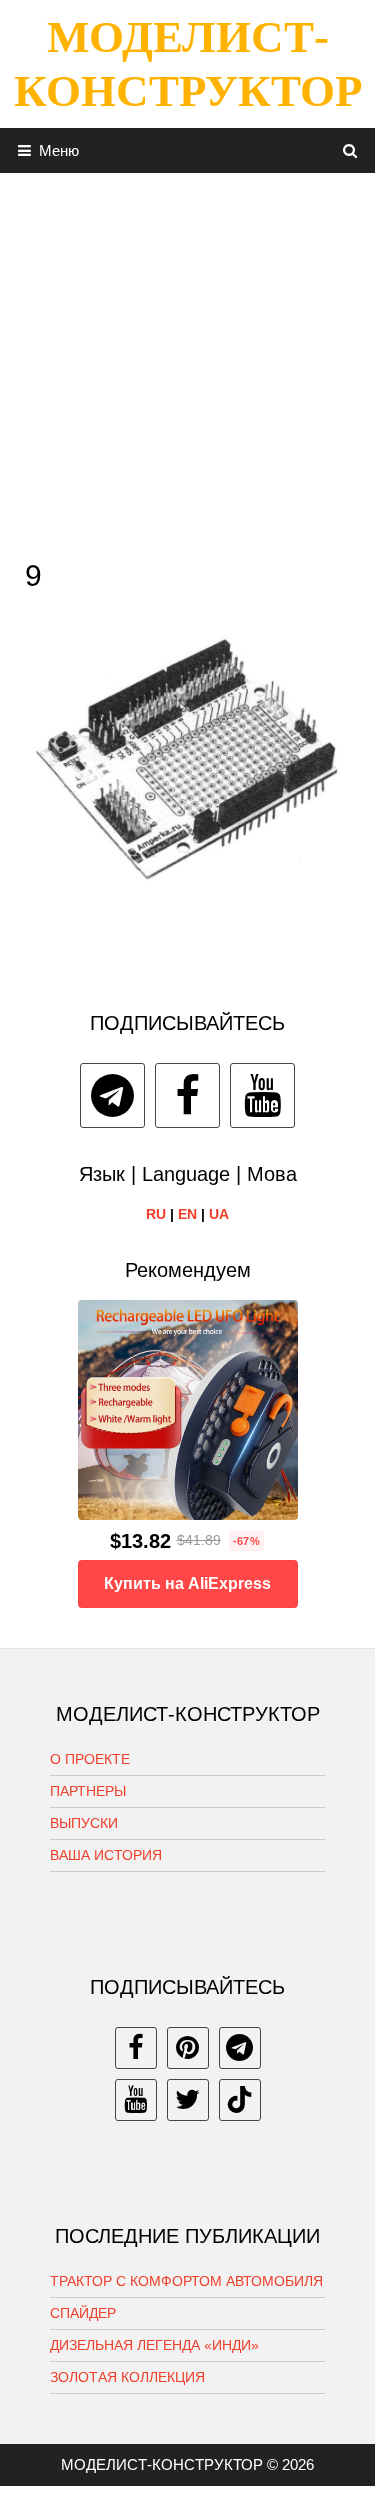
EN (187, 1214)
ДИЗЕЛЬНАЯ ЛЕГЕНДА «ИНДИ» (154, 2345)
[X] (188, 2100)
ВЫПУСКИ (84, 1823)
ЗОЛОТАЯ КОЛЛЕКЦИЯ (127, 2377)
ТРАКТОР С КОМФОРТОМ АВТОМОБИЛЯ (186, 2281)
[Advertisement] (187, 360)
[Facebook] (187, 1095)
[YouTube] (262, 1095)
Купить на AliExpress (187, 1583)
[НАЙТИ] (350, 150)
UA (219, 1214)
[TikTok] (240, 2100)
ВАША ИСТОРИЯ (106, 1855)
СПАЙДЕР (83, 2313)
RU (156, 1214)
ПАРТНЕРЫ (88, 1791)
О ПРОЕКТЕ (90, 1759)
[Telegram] (112, 1095)
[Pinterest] (188, 2048)
